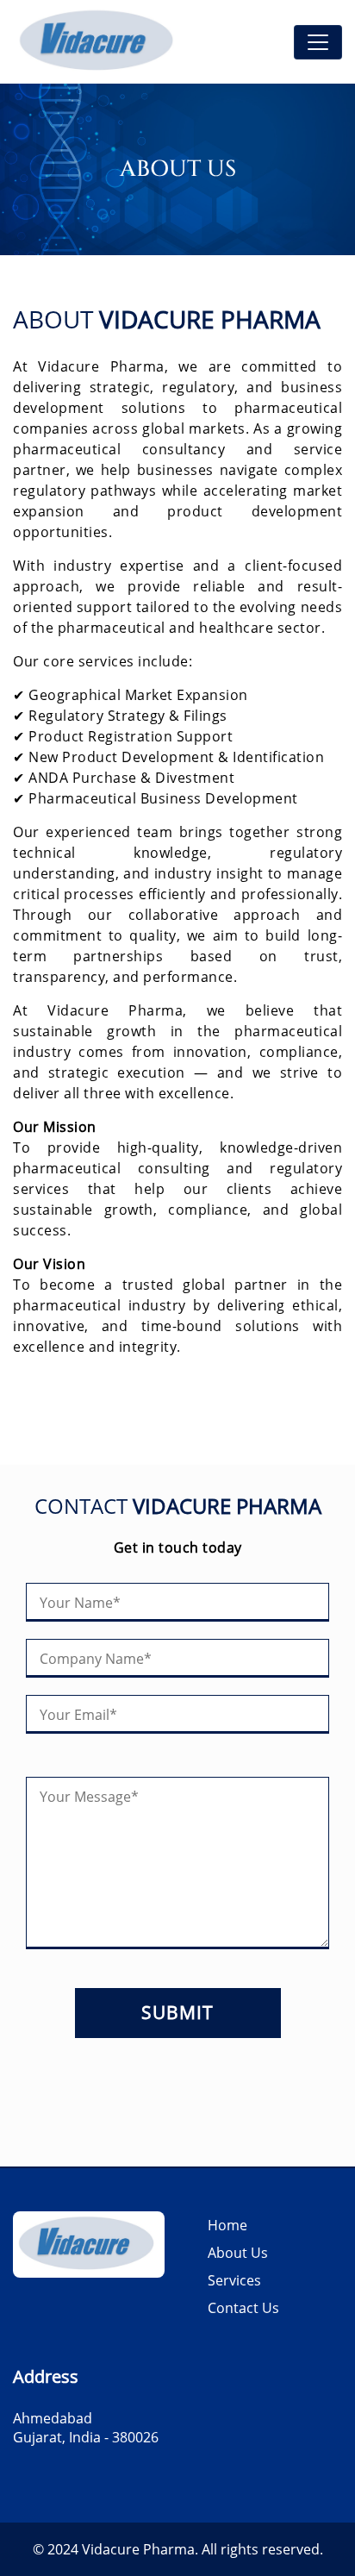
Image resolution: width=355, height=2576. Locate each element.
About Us (238, 2253)
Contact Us (243, 2308)
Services (234, 2280)
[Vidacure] (99, 42)
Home (227, 2225)
